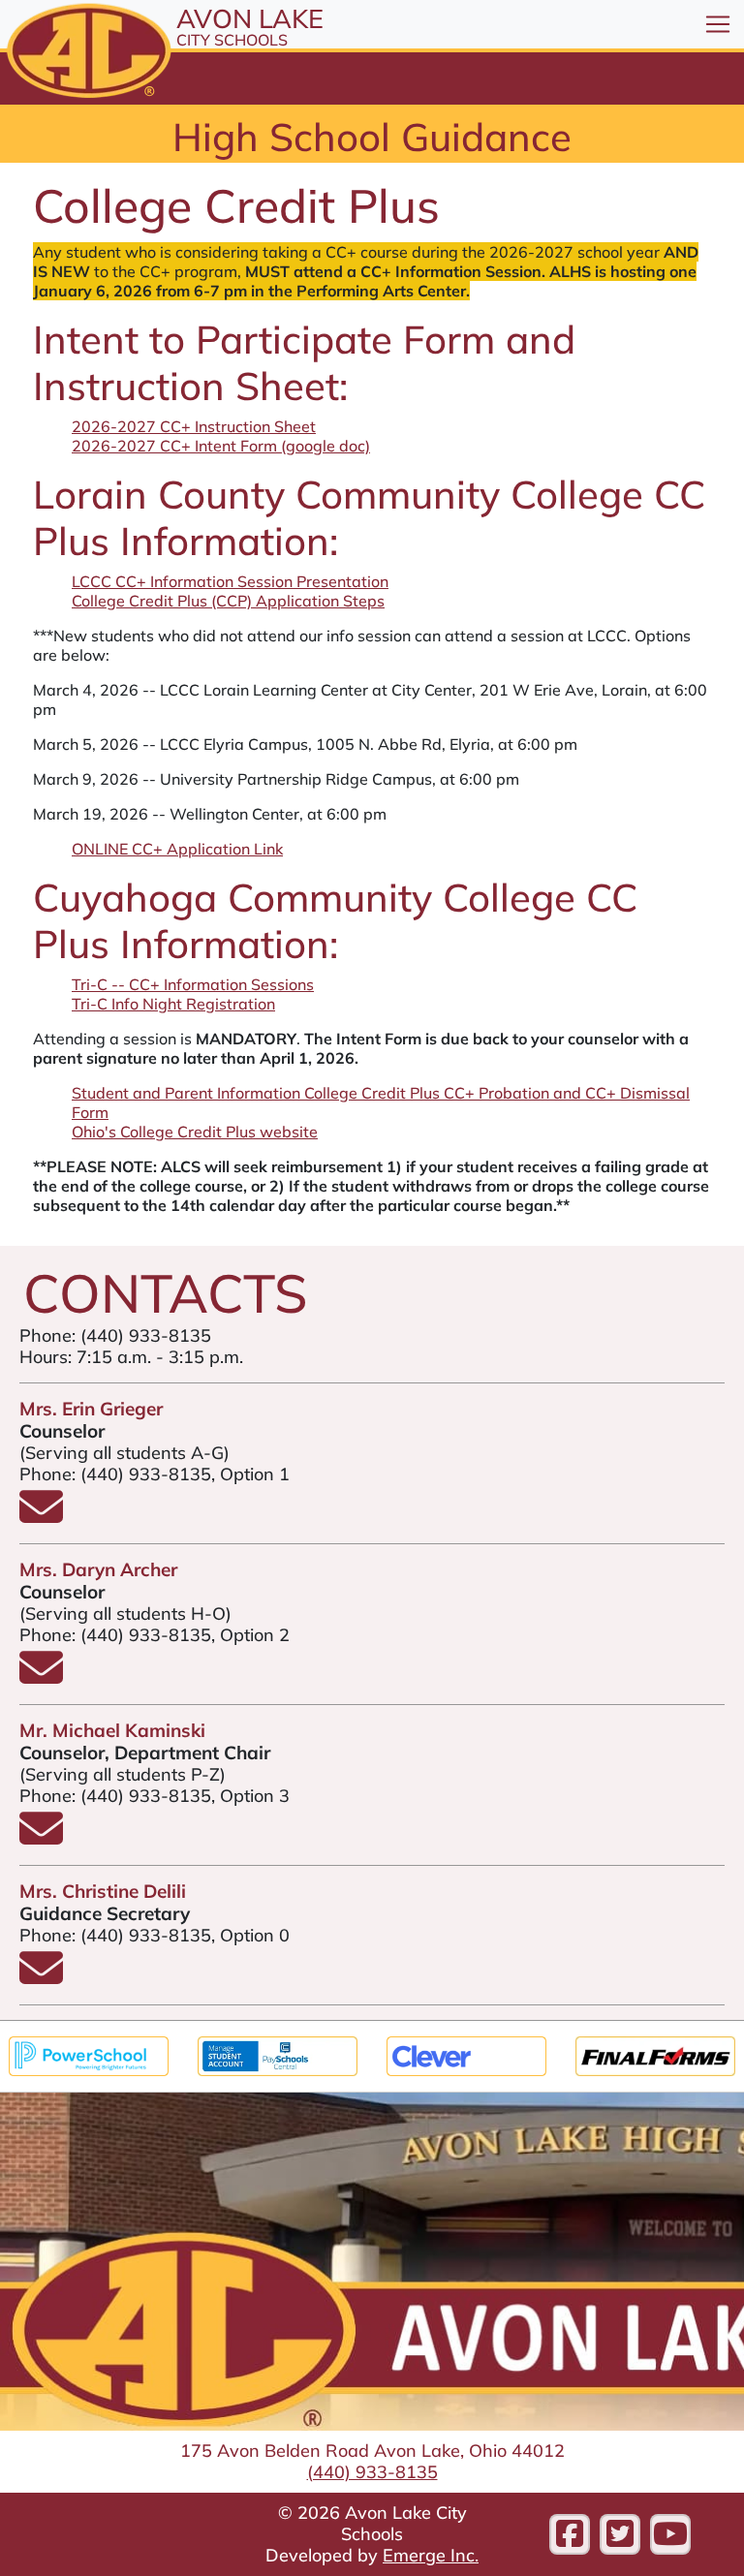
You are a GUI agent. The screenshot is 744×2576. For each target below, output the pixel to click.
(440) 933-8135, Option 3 (185, 1796)
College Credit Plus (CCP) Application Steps (228, 601)
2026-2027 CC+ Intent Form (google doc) (221, 446)
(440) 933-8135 (146, 1335)
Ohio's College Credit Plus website (195, 1132)
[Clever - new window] (466, 2054)
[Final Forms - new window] (655, 2054)
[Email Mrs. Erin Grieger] (41, 1517)
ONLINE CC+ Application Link (177, 849)
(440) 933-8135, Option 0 (185, 1935)
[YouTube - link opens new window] (670, 2534)
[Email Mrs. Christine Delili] (41, 1978)
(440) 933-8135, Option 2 (185, 1635)
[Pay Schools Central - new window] (278, 2054)
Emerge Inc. (431, 2555)
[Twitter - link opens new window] (620, 2534)
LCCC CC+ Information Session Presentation (230, 581)
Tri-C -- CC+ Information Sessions (193, 984)
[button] (718, 24)
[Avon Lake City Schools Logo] (86, 52)
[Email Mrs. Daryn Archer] (41, 1677)
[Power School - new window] (89, 2054)
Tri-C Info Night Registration (173, 1004)
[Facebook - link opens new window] (570, 2534)
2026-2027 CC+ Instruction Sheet (194, 426)
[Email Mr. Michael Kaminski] (41, 1838)
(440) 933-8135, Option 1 (185, 1474)
